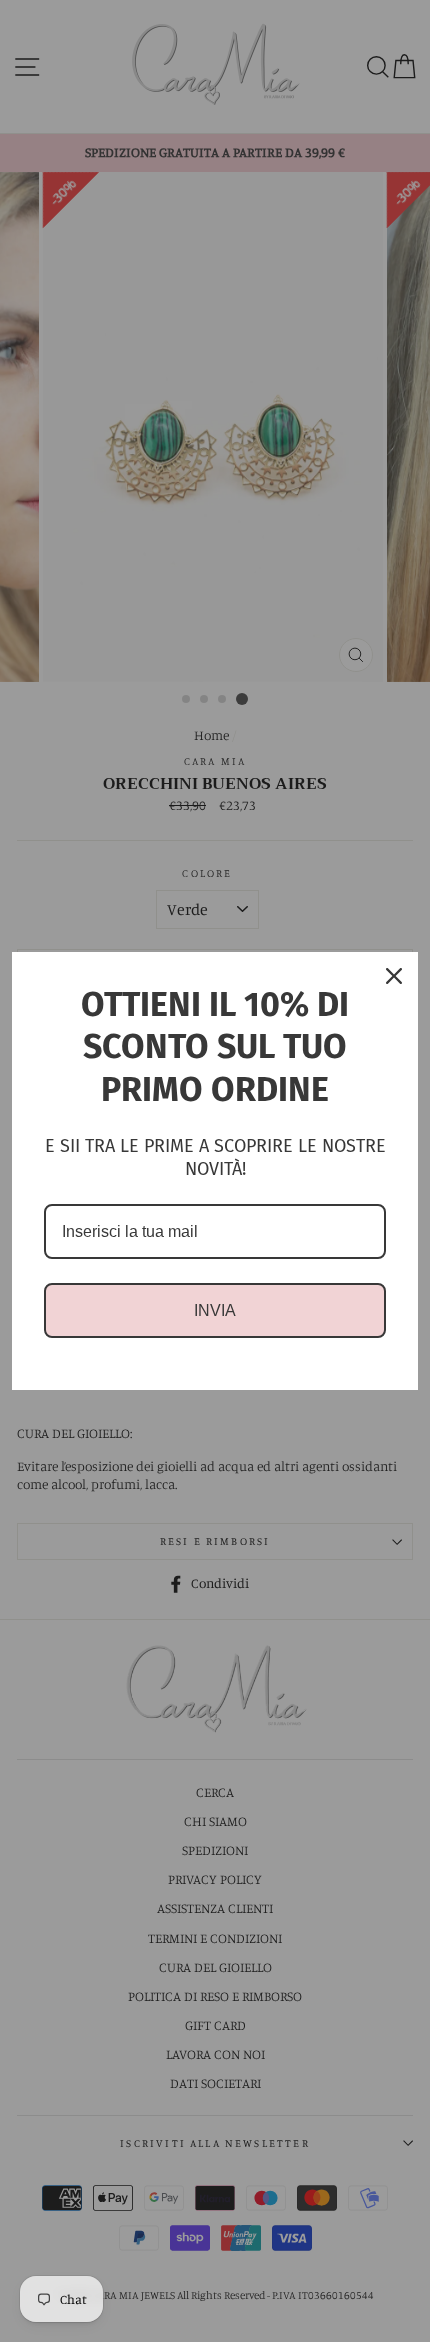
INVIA (215, 1310)
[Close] (394, 976)
